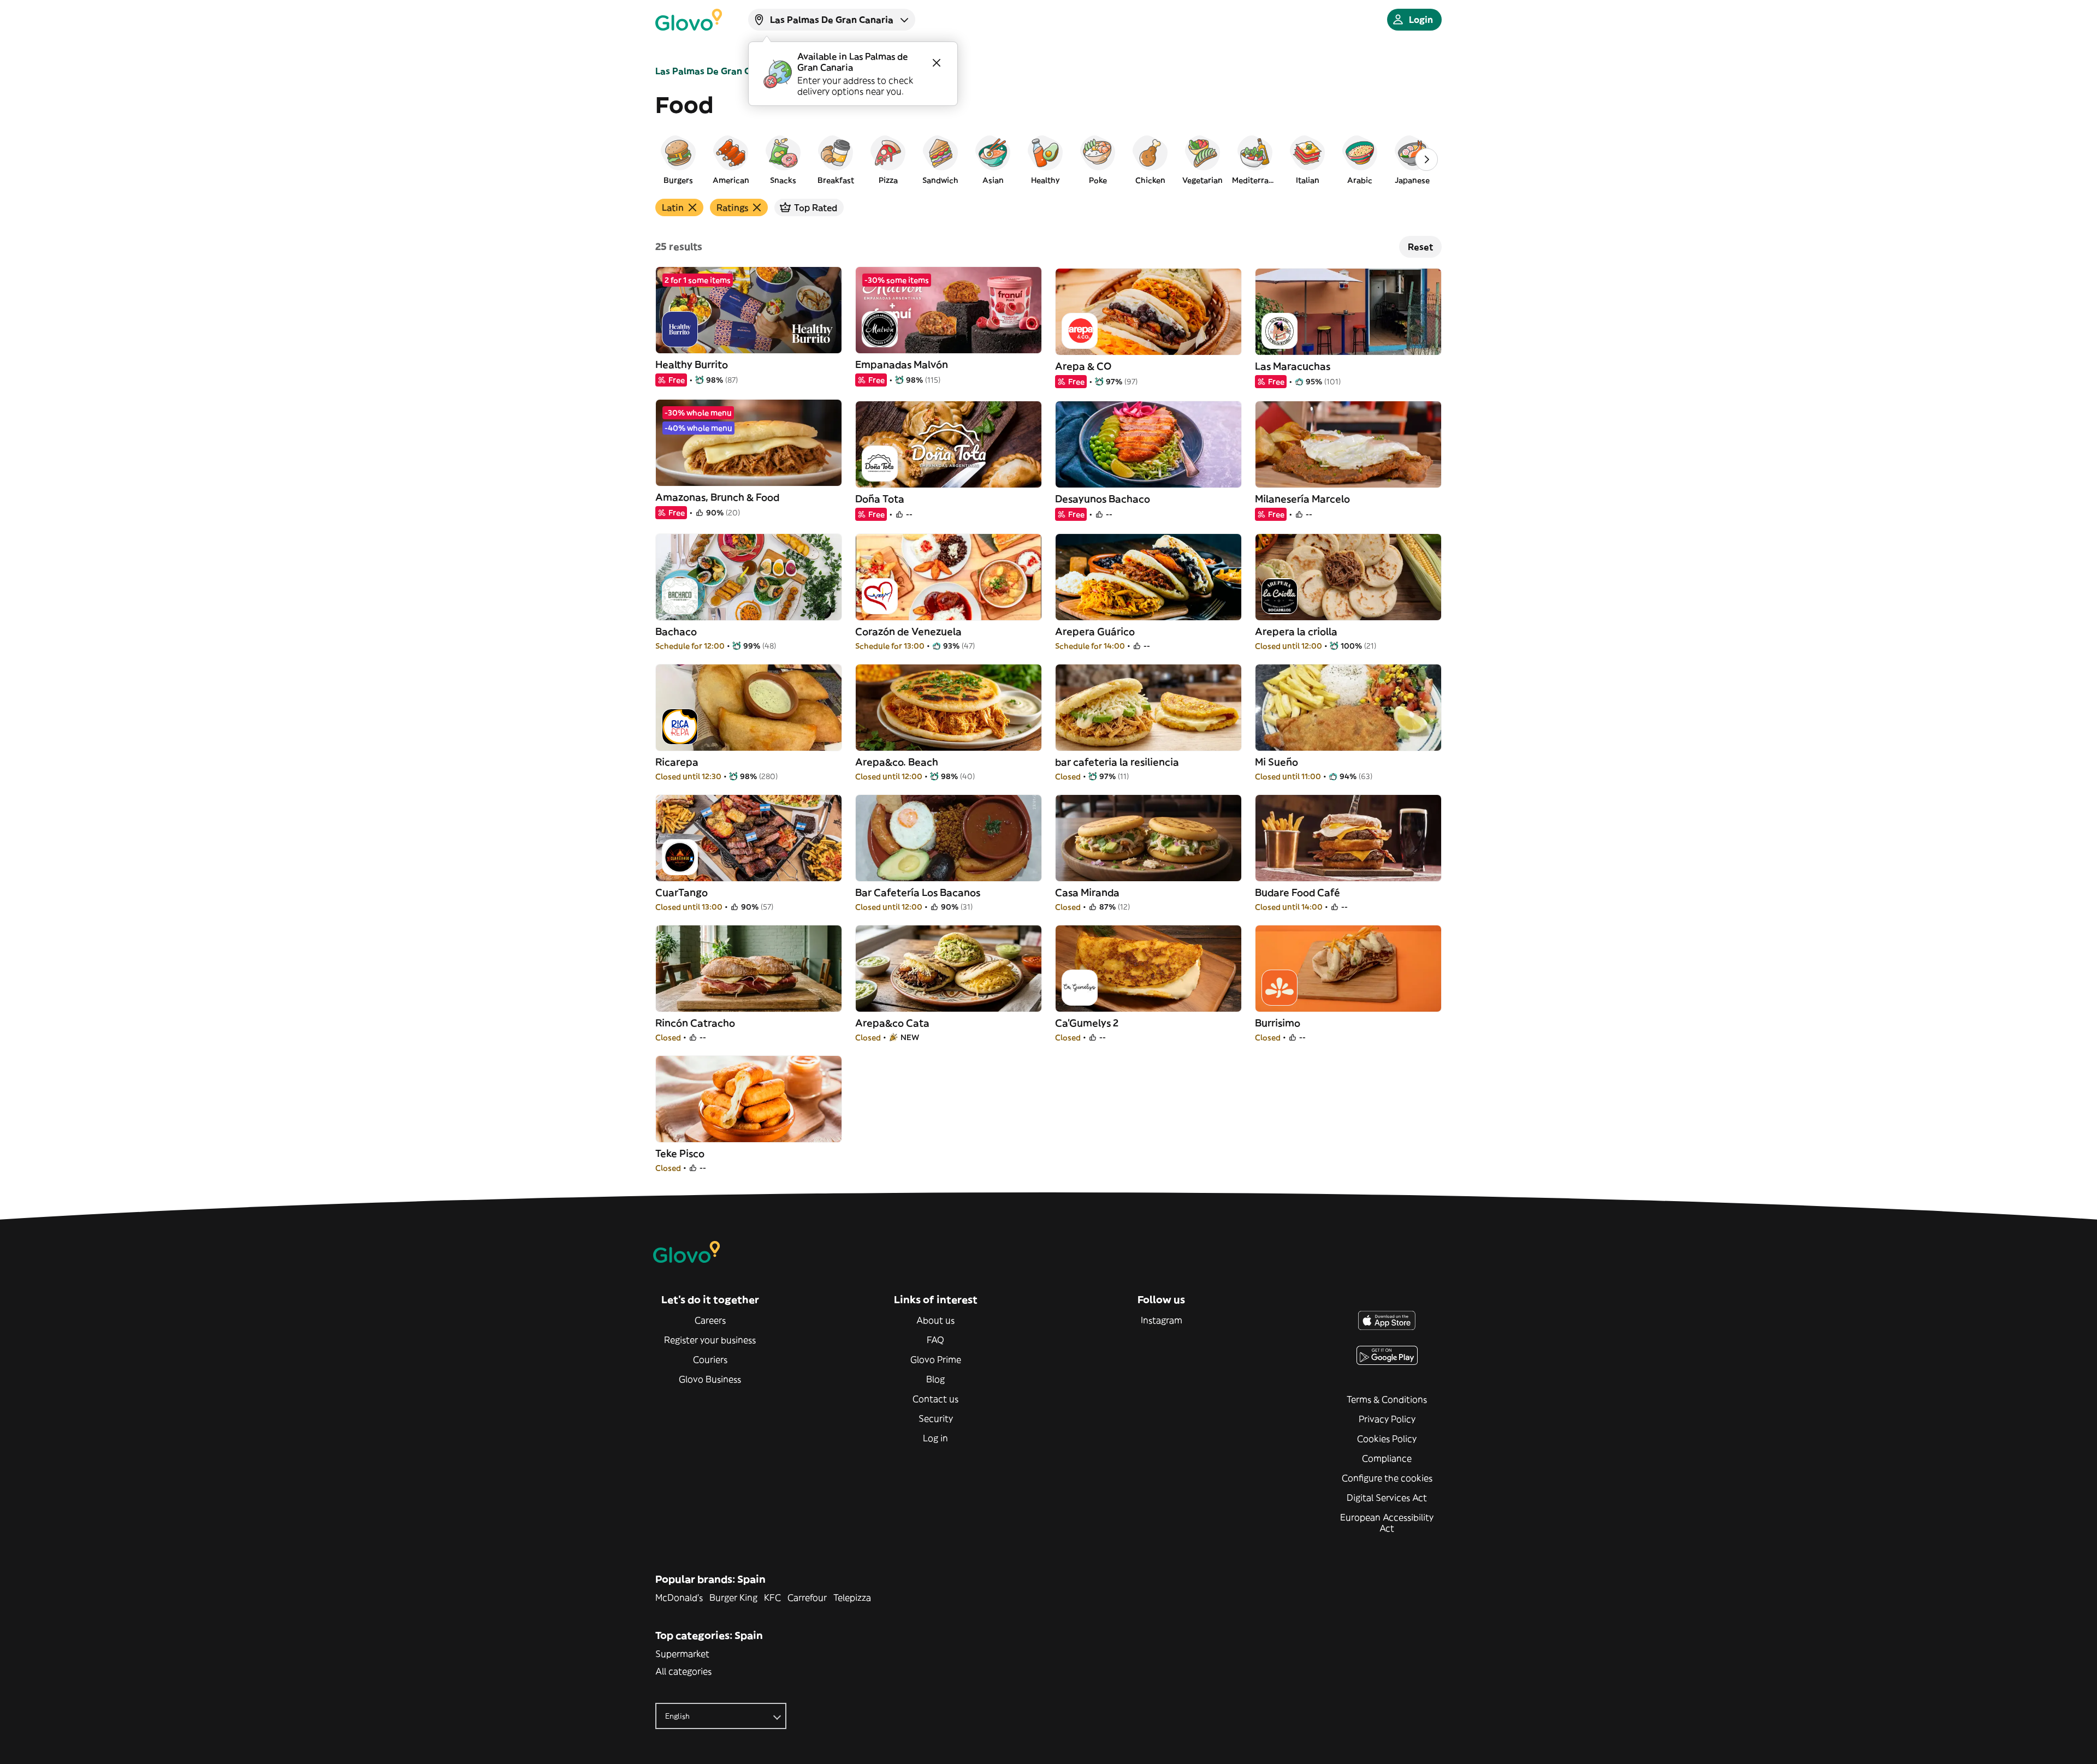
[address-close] (937, 63)
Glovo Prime (936, 1359)
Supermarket (682, 1654)
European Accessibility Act (1387, 1523)
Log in (935, 1438)
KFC (772, 1597)
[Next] (1426, 159)
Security (936, 1418)
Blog (935, 1379)
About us (935, 1320)
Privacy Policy (1387, 1419)
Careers (710, 1320)
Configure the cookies (1387, 1478)
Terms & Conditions (1387, 1399)
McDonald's (679, 1597)
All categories (683, 1671)
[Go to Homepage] (689, 20)
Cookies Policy (1387, 1439)
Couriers (710, 1359)
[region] (1048, 159)
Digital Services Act (1387, 1498)
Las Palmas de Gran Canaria (717, 71)
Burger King (733, 1597)
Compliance (1387, 1458)
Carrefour (807, 1597)
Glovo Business (710, 1379)
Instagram (1162, 1320)
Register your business (710, 1340)
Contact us (935, 1399)
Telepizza (852, 1597)
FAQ (935, 1340)
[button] (678, 159)
